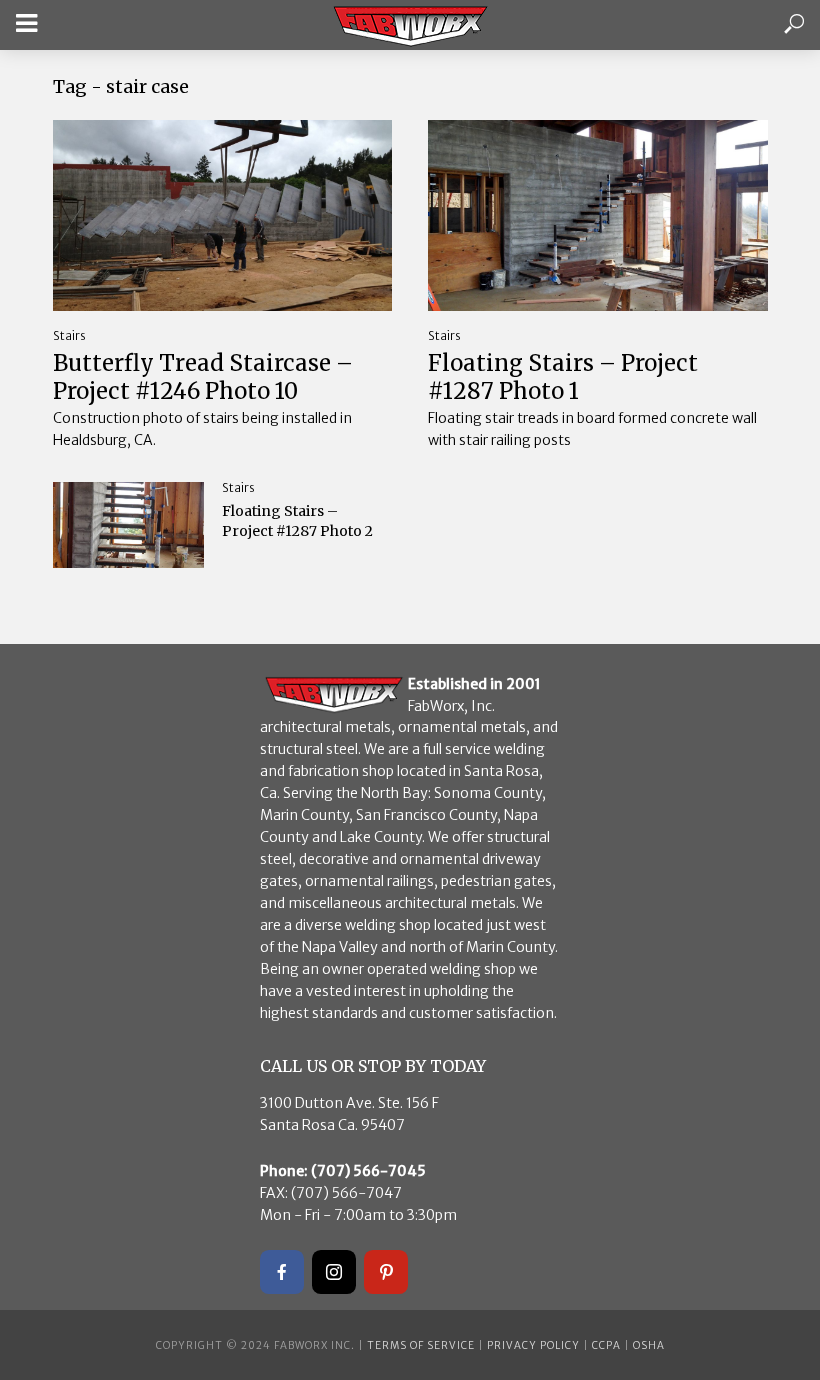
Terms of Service (421, 1345)
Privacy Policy (533, 1345)
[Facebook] (282, 1272)
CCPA (606, 1345)
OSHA (649, 1345)
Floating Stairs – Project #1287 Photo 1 (563, 377)
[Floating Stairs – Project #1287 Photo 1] (598, 215)
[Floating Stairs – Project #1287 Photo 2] (129, 524)
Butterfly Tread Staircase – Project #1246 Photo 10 (203, 377)
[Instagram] (334, 1272)
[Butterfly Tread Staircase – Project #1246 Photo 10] (223, 215)
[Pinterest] (386, 1272)
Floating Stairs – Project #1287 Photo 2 (297, 521)
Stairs (69, 335)
